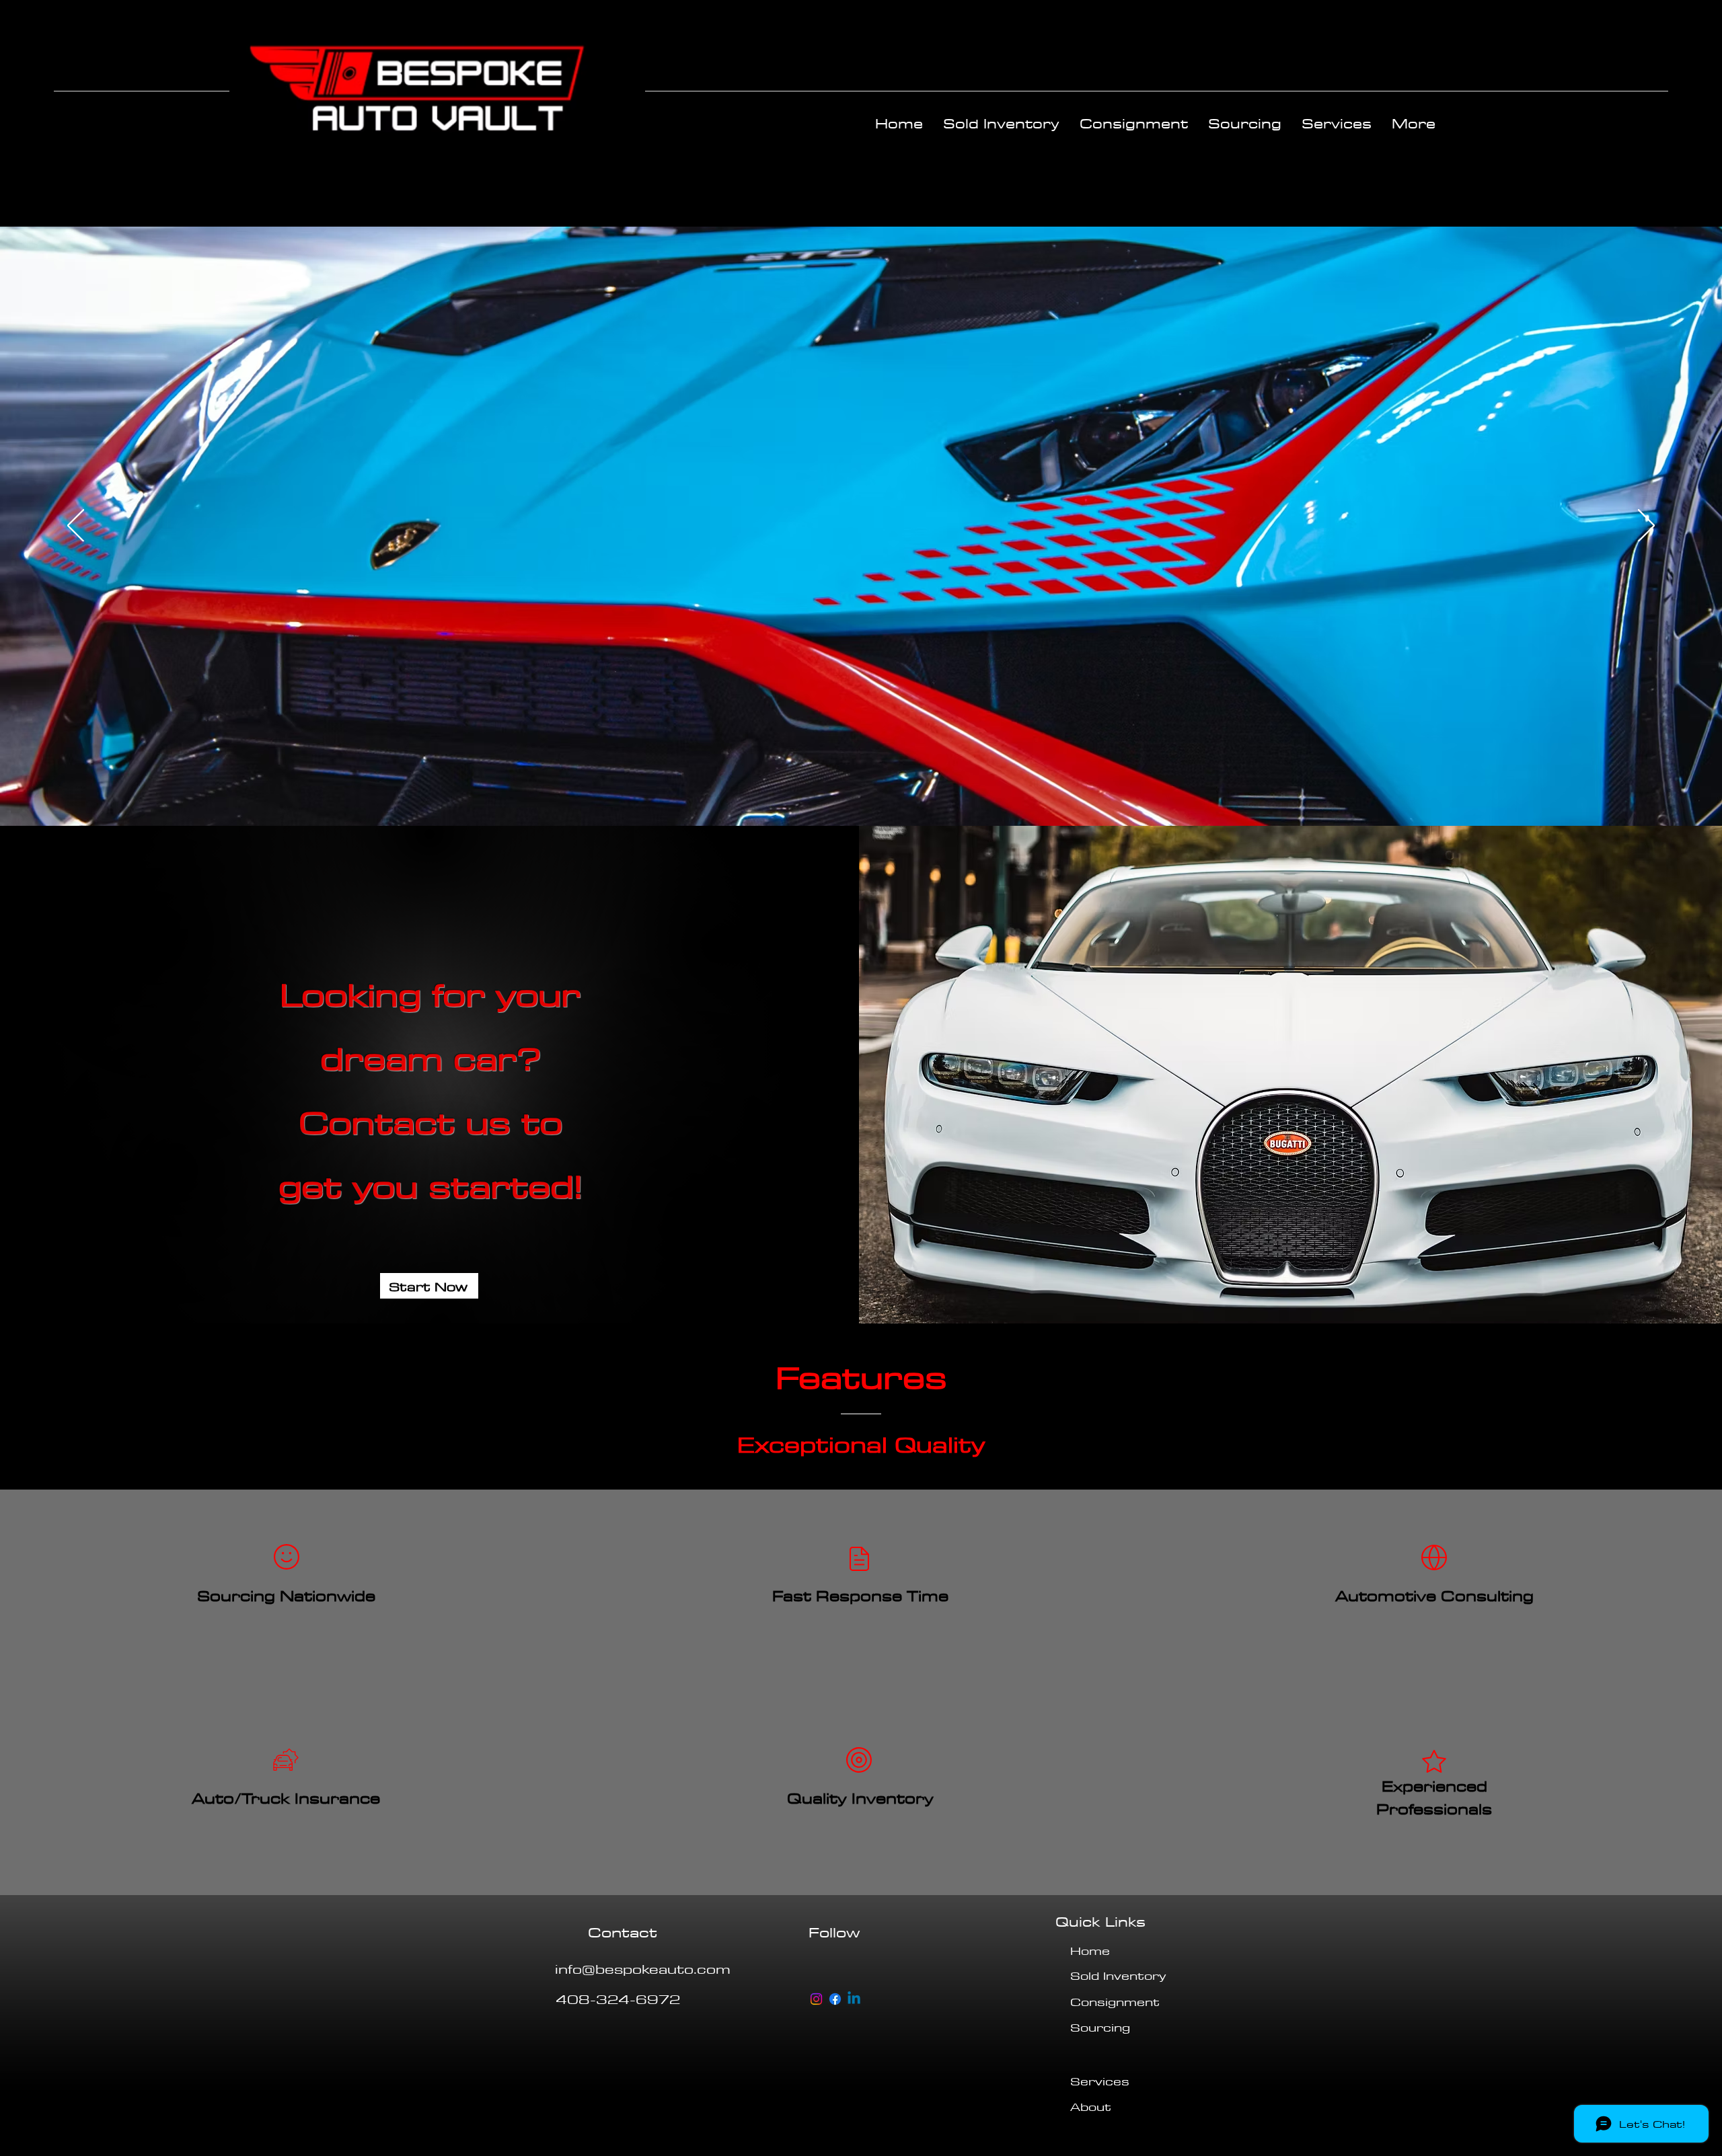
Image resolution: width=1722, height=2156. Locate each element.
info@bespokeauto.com (643, 1968)
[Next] (1646, 527)
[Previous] (76, 527)
